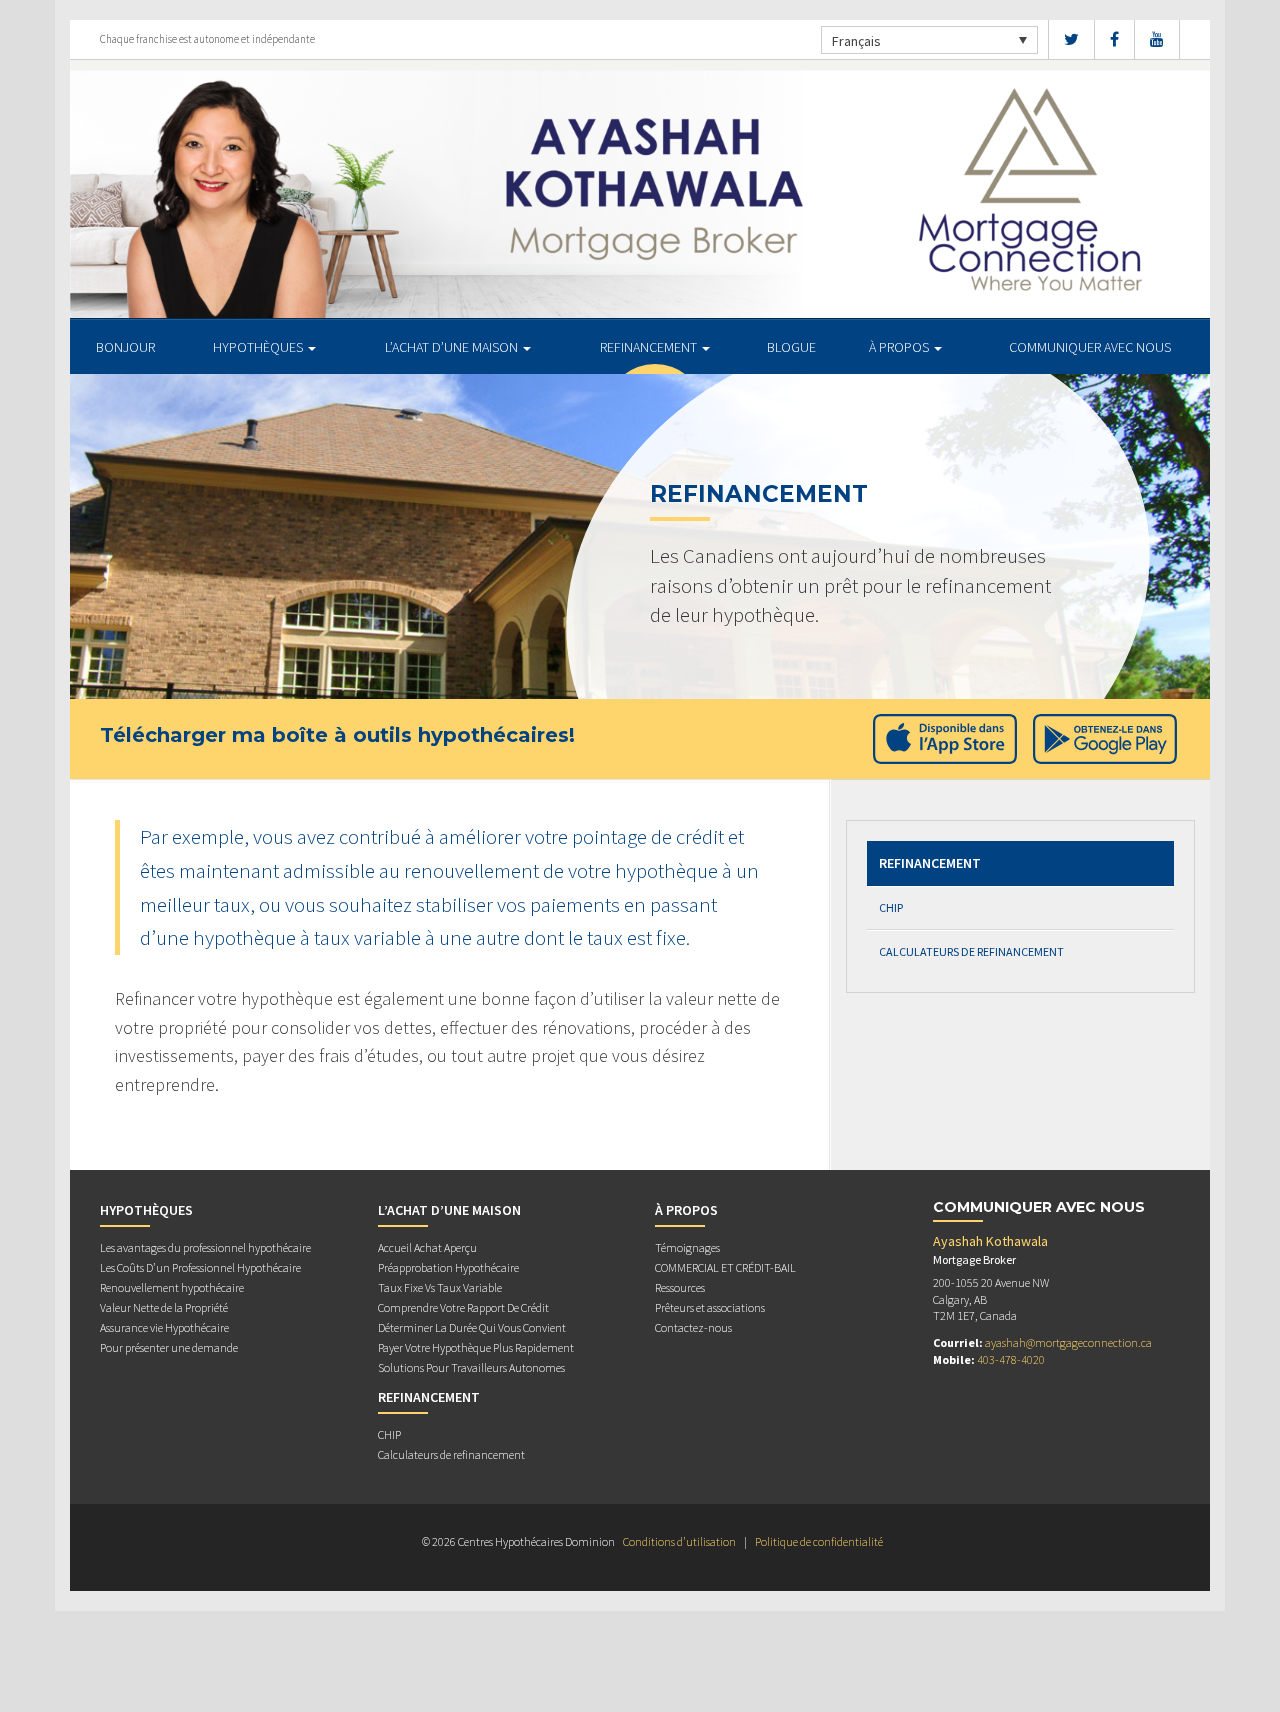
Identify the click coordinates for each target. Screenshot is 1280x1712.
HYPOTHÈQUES (259, 347)
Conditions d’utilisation (679, 1541)
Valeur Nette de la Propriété (164, 1307)
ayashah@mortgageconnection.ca (1068, 1342)
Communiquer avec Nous (1090, 347)
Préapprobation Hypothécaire (448, 1267)
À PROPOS (900, 347)
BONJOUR (125, 347)
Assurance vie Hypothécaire (164, 1327)
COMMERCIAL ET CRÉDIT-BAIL (725, 1267)
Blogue (791, 347)
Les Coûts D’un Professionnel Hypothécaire (200, 1267)
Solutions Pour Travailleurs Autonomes (471, 1367)
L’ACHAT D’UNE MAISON (453, 347)
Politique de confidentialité (819, 1541)
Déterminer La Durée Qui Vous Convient (472, 1327)
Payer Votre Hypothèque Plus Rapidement (476, 1347)
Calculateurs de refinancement (971, 951)
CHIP (891, 907)
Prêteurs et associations (710, 1307)
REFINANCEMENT (650, 347)
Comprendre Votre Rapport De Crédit (463, 1307)
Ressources (680, 1287)
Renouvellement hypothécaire (172, 1287)
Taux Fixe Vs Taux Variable (440, 1287)
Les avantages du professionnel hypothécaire (205, 1247)
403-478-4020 (1011, 1359)
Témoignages (687, 1247)
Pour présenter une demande (169, 1347)
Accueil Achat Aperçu (427, 1247)
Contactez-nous (693, 1327)
